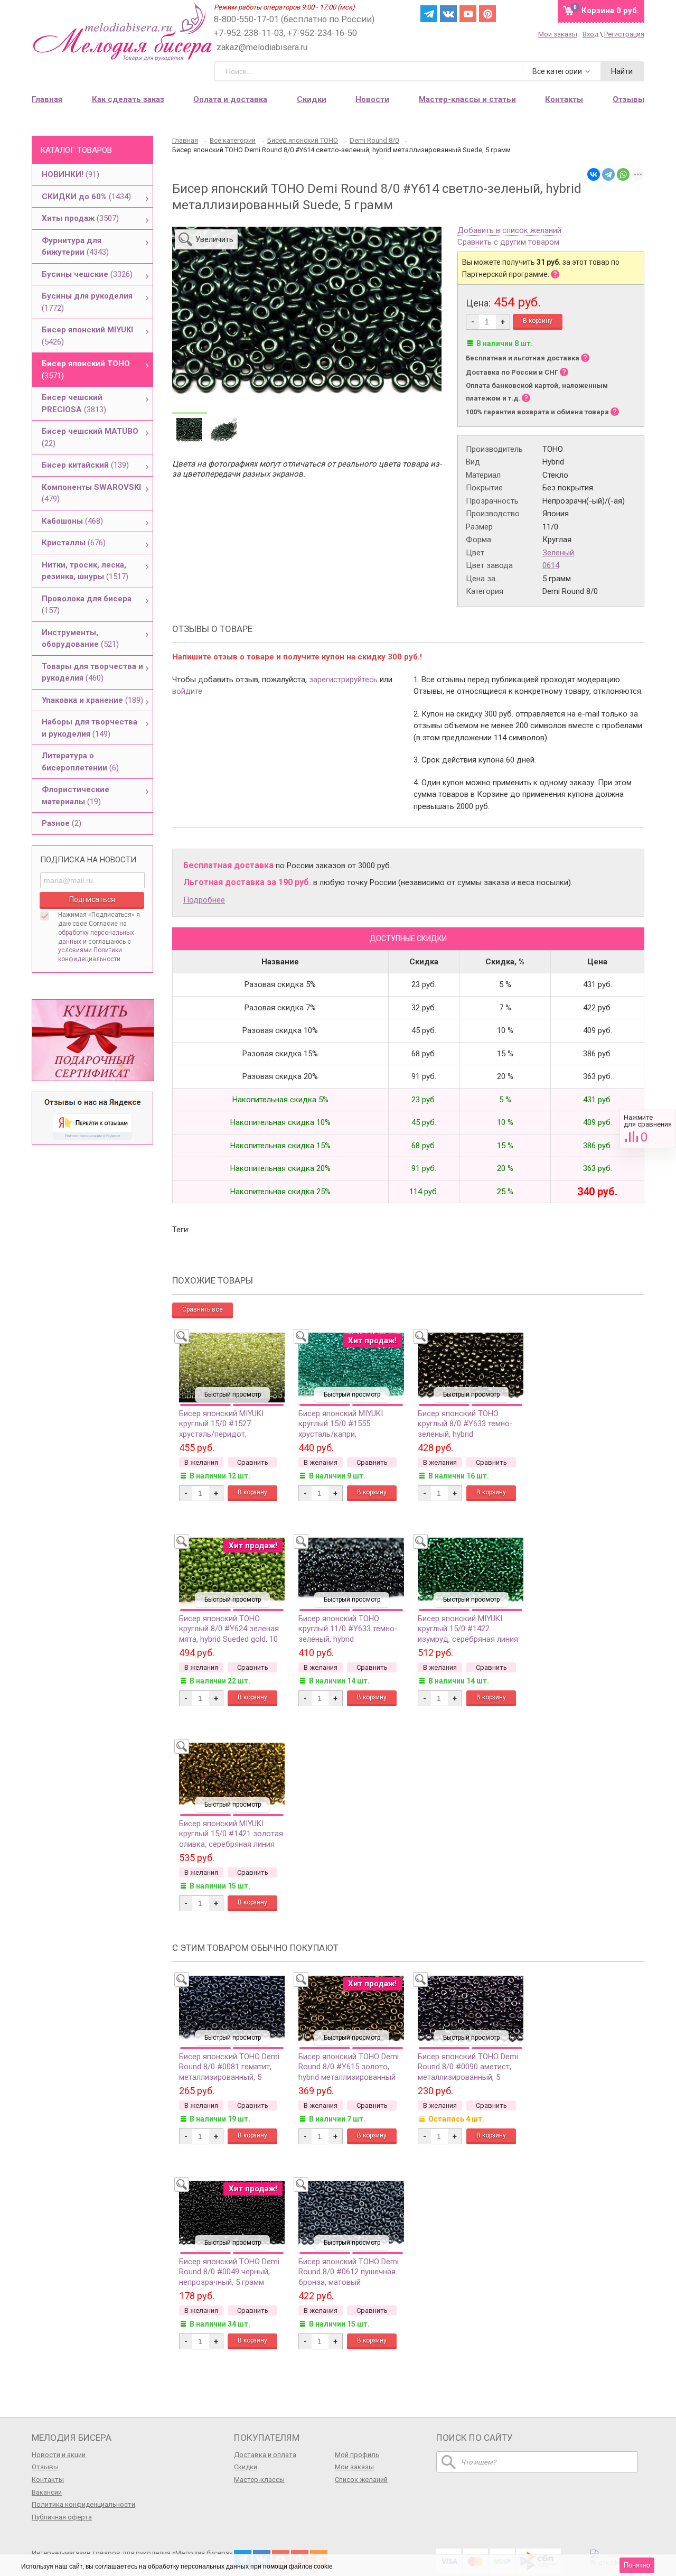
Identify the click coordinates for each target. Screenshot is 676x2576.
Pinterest (487, 14)
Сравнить (648, 1129)
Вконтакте (448, 14)
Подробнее (204, 900)
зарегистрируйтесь (343, 680)
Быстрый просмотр (233, 1394)
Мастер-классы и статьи (467, 99)
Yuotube (468, 14)
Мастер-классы (259, 2480)
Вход (590, 34)
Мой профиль (357, 2455)
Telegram (429, 14)
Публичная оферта (62, 2517)
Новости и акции (59, 2455)
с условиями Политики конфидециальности (95, 951)
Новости (372, 99)
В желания (201, 1462)
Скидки (312, 99)
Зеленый (558, 553)
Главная (47, 99)
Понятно (637, 2565)
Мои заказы (558, 34)
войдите (187, 691)
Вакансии (47, 2492)
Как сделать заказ (128, 99)
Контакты (48, 2480)
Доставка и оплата (265, 2455)
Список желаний (361, 2480)
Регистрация (624, 34)
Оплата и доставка (230, 99)
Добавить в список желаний (509, 231)
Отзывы (45, 2467)
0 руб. (610, 11)
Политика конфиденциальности (83, 2504)
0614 (551, 565)
